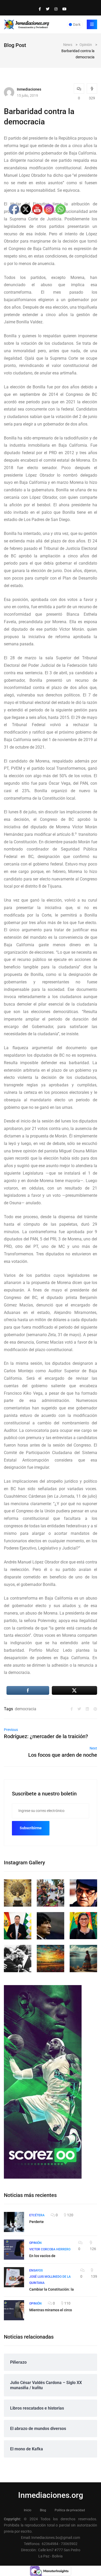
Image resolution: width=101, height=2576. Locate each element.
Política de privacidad (70, 2510)
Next (93, 1748)
